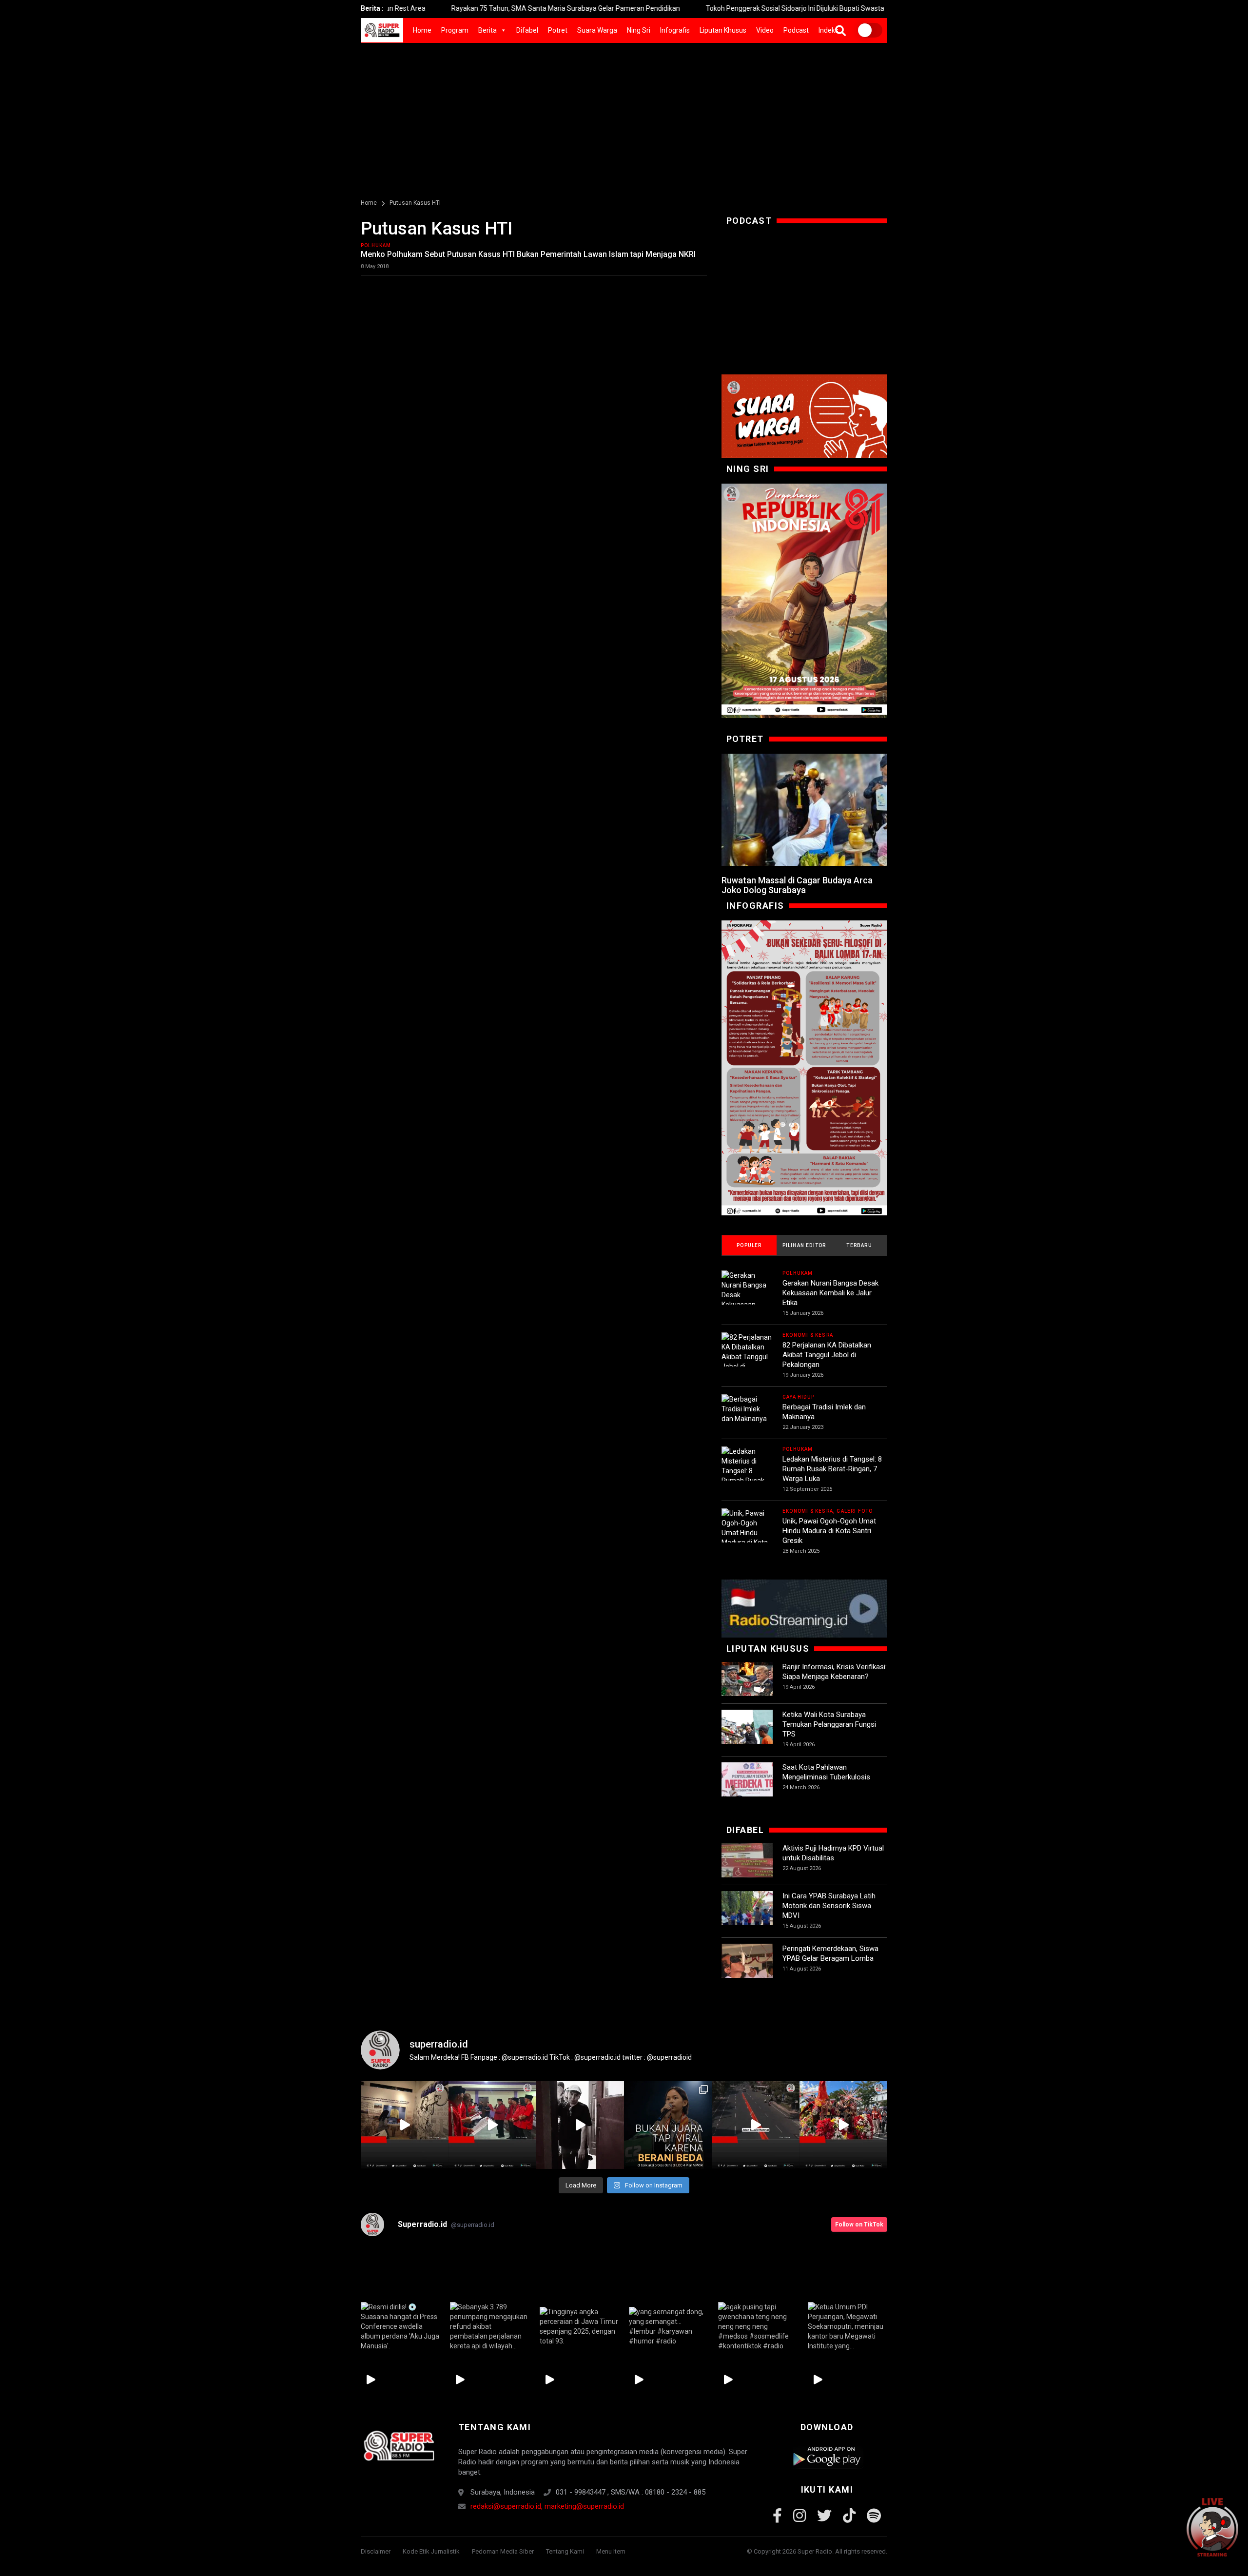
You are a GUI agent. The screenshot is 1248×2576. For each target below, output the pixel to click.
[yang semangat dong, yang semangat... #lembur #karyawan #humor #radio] (669, 2326)
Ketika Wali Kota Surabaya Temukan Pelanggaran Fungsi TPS (829, 1724)
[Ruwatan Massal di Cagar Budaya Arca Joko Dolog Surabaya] (804, 810)
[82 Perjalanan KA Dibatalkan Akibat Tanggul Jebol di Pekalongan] (747, 1357)
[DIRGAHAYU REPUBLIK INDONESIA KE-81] (804, 601)
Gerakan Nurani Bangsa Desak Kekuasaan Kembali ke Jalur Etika (830, 1293)
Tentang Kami (565, 2551)
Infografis (675, 30)
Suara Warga (597, 30)
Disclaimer (376, 2551)
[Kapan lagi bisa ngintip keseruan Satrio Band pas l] (580, 2125)
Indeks (829, 30)
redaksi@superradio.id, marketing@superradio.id (547, 2506)
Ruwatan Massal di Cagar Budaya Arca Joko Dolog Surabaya (797, 885)
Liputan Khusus (723, 30)
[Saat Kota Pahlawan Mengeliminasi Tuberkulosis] (747, 1788)
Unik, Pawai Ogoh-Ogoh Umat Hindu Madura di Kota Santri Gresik (829, 1531)
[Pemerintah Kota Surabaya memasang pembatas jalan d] (756, 2125)
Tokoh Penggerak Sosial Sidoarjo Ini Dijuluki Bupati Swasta (682, 8)
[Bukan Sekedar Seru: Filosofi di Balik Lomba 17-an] (804, 1068)
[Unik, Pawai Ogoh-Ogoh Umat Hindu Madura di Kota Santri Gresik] (747, 1533)
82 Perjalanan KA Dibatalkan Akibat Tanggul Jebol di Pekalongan (827, 1355)
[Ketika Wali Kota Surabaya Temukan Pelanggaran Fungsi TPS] (747, 1735)
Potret (558, 30)
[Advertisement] (624, 116)
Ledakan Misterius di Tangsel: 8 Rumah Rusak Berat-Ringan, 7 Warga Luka (832, 1469)
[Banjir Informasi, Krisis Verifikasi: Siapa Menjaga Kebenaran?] (747, 1688)
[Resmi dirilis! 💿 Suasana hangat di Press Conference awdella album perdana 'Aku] (400, 2326)
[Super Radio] (399, 2446)
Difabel (527, 30)
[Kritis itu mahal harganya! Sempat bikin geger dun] (668, 2125)
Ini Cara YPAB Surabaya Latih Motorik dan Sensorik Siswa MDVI (829, 1906)
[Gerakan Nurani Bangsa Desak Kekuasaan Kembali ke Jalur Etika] (747, 1300)
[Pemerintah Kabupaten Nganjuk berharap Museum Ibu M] (405, 2125)
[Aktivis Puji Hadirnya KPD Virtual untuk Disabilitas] (747, 1869)
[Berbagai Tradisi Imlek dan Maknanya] (747, 1409)
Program (455, 30)
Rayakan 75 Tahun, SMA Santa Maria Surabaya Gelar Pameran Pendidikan (453, 8)
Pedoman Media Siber (503, 2551)
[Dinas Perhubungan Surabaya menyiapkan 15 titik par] (843, 2125)
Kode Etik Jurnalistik (431, 2551)
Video (765, 30)
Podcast (796, 30)
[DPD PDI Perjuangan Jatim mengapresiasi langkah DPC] (492, 2125)
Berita (487, 30)
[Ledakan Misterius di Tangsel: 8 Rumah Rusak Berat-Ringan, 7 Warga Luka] (747, 1476)
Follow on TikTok (859, 2225)
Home (422, 30)
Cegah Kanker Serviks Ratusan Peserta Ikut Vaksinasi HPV (887, 8)
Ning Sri (639, 30)
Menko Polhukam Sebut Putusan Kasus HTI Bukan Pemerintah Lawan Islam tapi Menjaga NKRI (528, 254)
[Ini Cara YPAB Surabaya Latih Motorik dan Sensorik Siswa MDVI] (747, 1917)
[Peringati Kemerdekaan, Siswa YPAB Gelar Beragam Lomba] (747, 1969)
